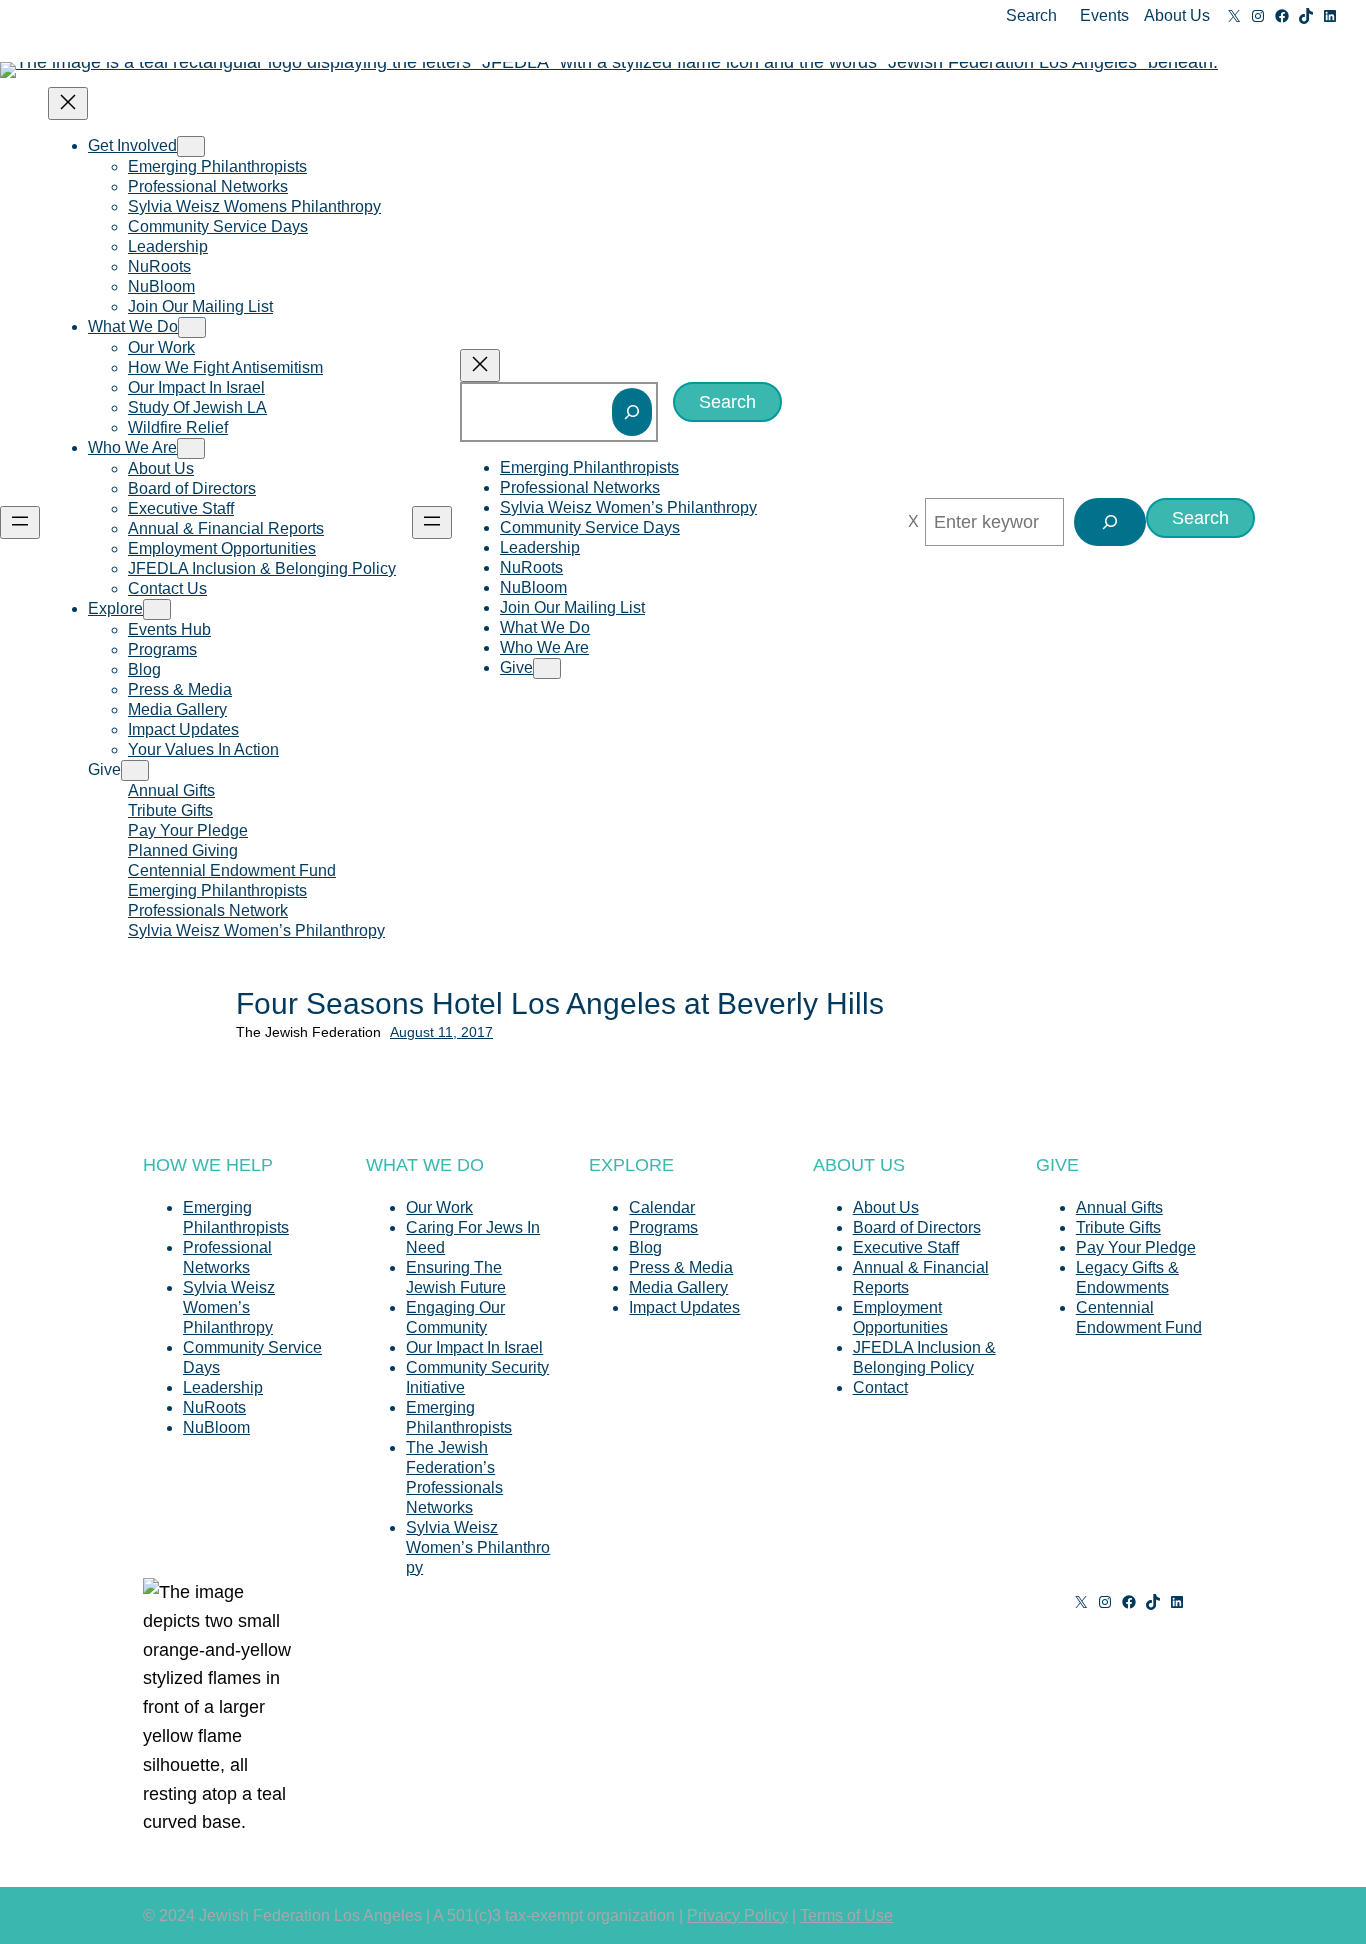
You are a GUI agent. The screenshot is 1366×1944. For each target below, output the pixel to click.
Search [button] (1031, 15)
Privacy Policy (737, 1915)
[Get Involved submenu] (191, 146)
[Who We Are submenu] (191, 448)
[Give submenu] (135, 770)
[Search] (632, 412)
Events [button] (1104, 15)
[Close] (913, 522)
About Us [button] (1177, 15)
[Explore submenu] (157, 609)
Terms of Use (846, 1915)
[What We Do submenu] (192, 327)
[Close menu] (68, 103)
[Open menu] (20, 522)
